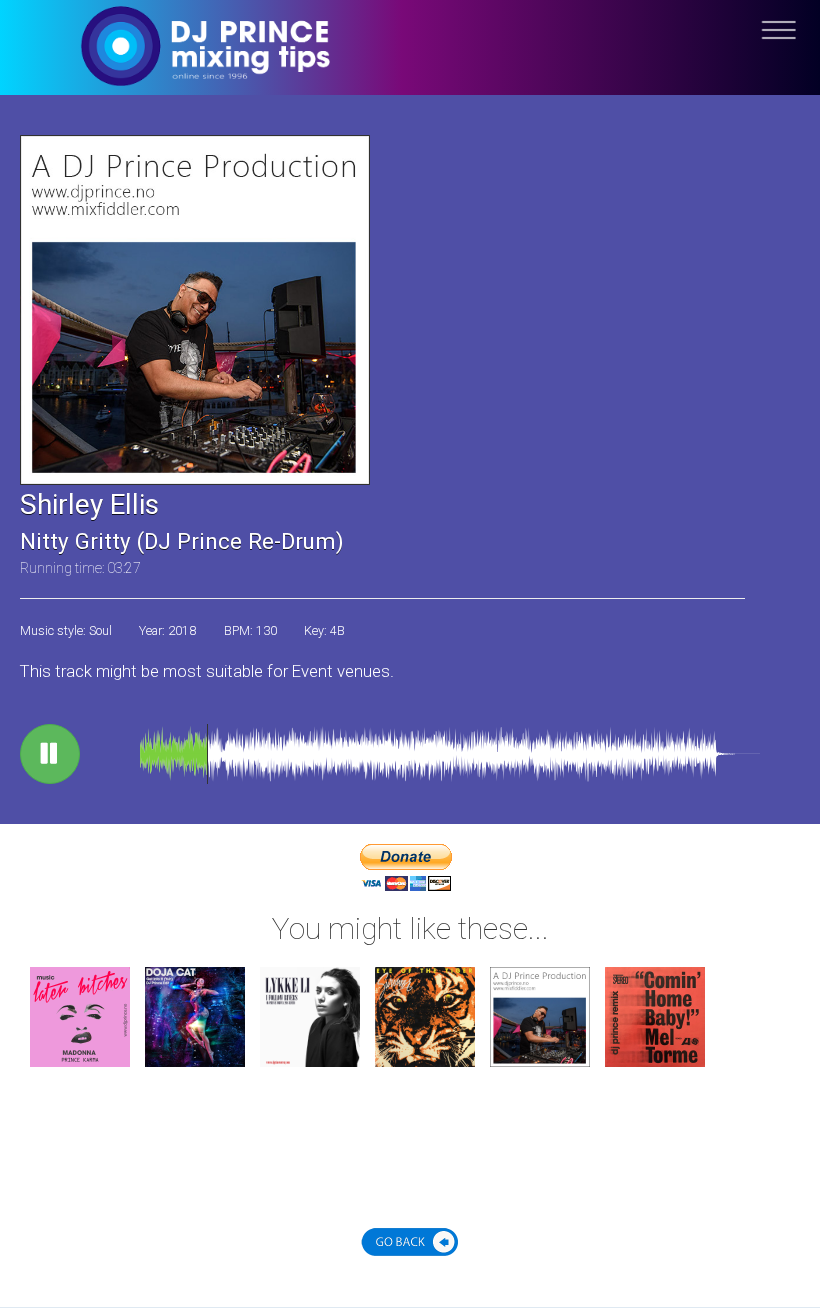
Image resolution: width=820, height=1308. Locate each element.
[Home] (410, 62)
